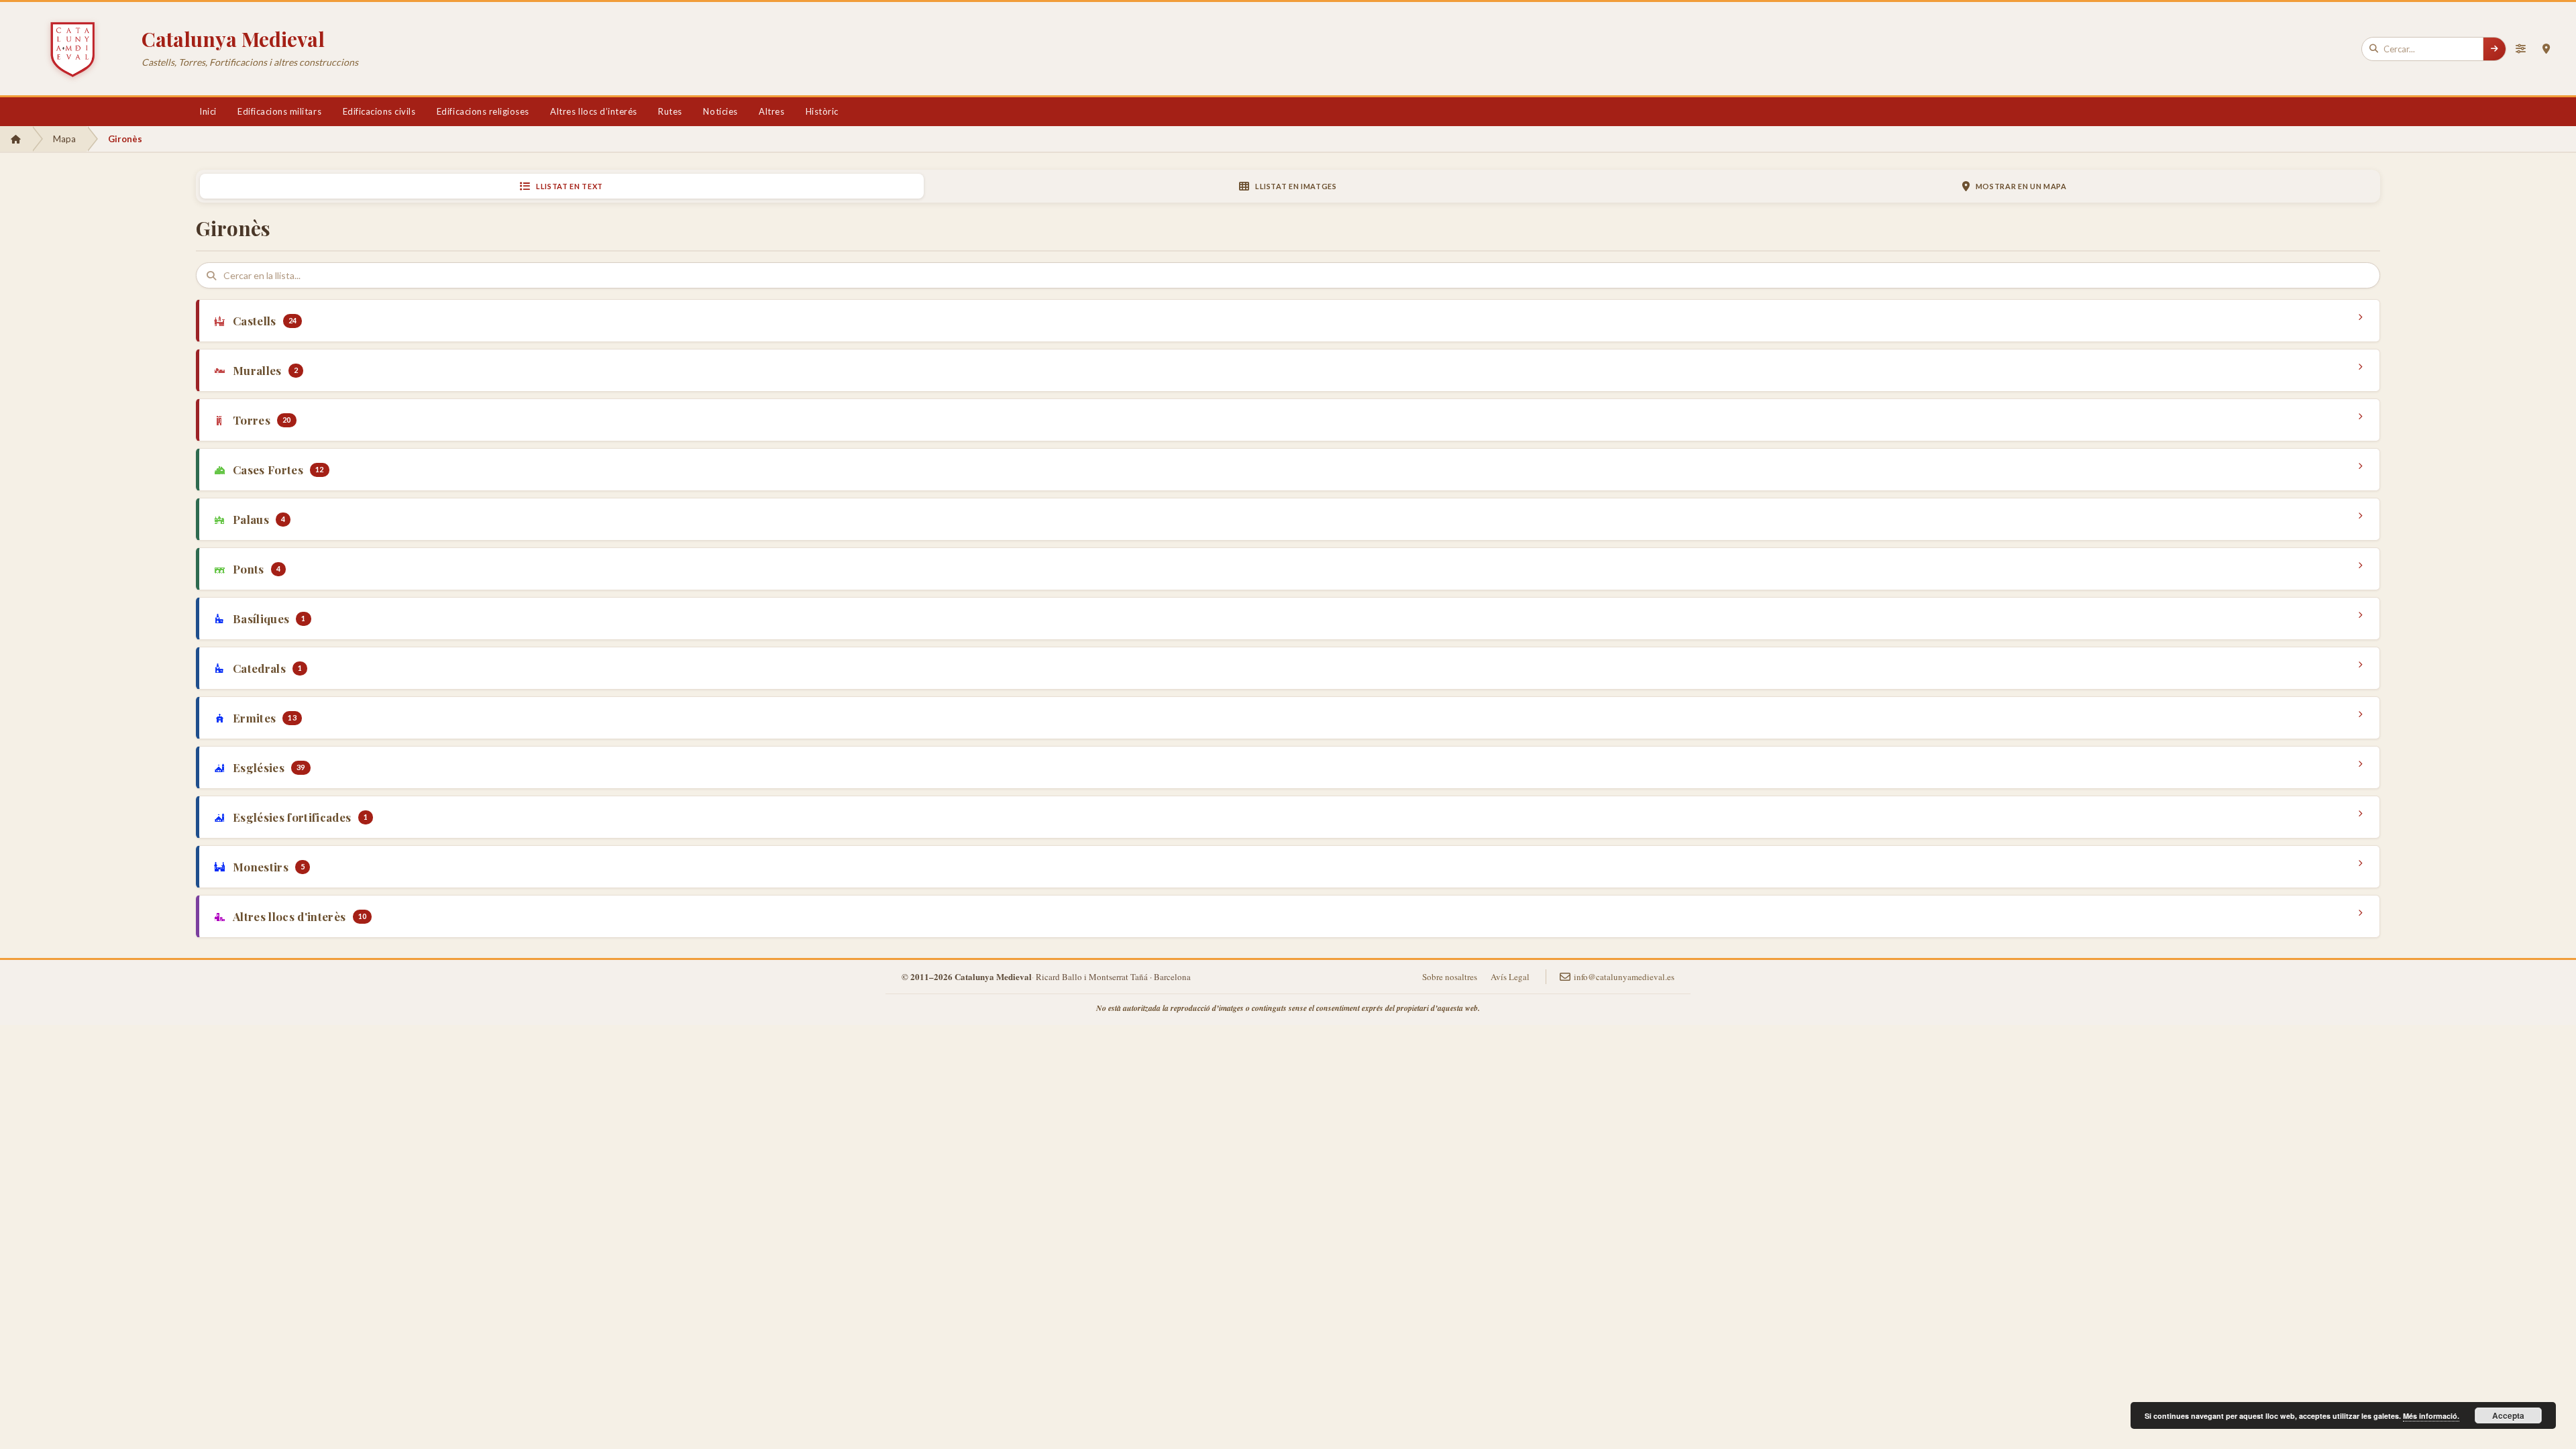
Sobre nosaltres (1450, 977)
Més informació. (2431, 1416)
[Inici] (16, 139)
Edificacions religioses (483, 111)
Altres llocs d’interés (593, 111)
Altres (771, 111)
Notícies (720, 111)
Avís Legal (1510, 977)
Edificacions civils (379, 111)
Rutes (670, 111)
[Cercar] (2494, 49)
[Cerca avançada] (2520, 49)
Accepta (2508, 1415)
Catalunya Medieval (233, 39)
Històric (822, 111)
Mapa (64, 139)
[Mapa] (2546, 49)
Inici (208, 111)
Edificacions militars (279, 111)
